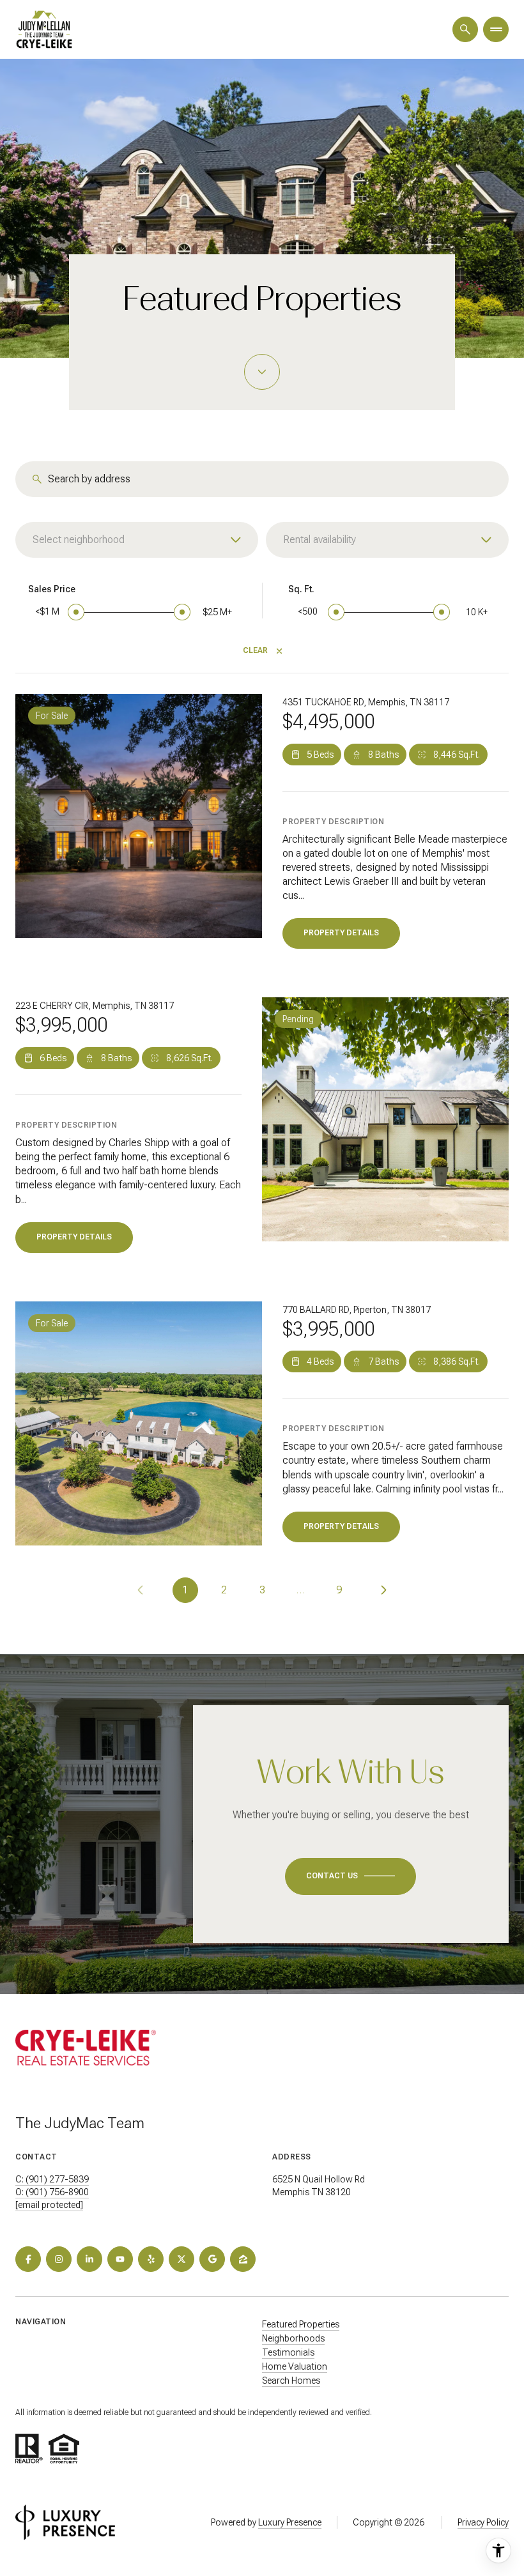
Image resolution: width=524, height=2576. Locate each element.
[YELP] (151, 2259)
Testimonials (288, 2352)
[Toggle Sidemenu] (496, 29)
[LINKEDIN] (89, 2259)
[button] (351, 1876)
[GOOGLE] (212, 2259)
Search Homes (291, 2380)
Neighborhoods (293, 2338)
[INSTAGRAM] (59, 2259)
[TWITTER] (181, 2259)
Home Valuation (295, 2366)
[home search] (465, 29)
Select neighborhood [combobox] (79, 540)
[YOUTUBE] (120, 2259)
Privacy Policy (483, 2522)
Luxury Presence (290, 2522)
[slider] (76, 612)
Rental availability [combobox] (320, 540)
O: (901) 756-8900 (52, 2192)
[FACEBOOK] (28, 2259)
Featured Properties (301, 2324)
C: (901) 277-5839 (52, 2179)
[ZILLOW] (243, 2259)
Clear (255, 650)
